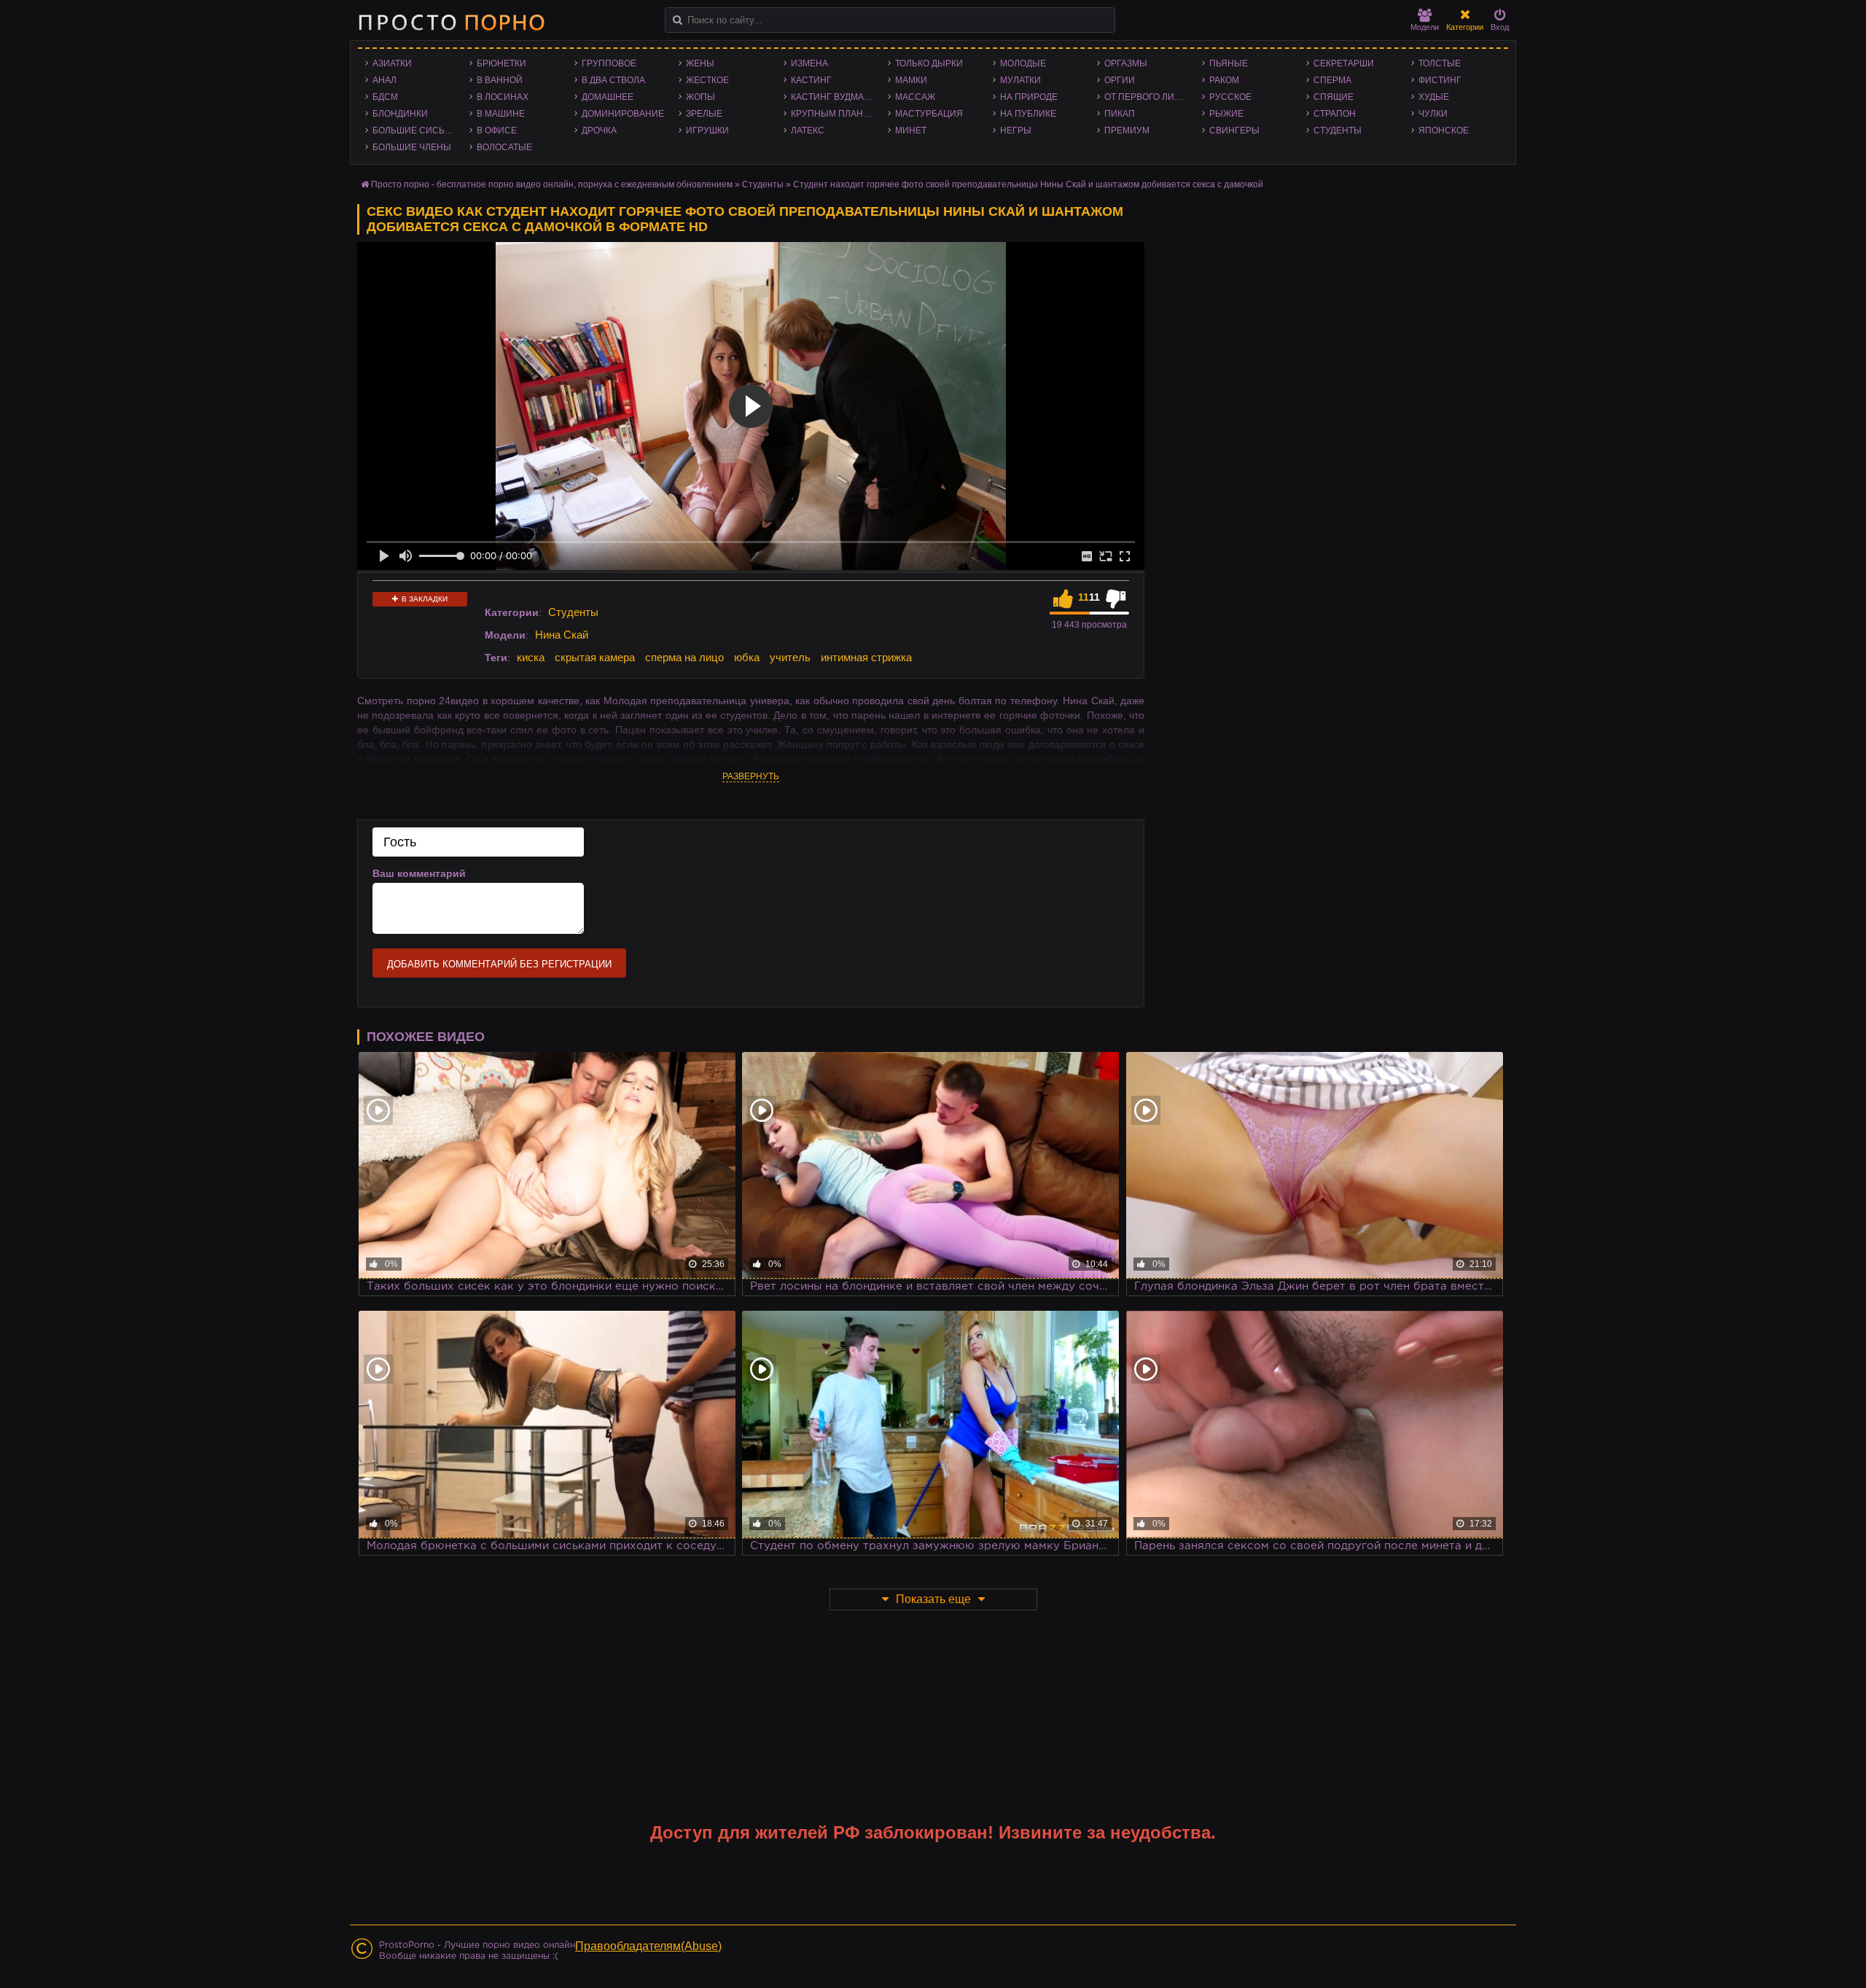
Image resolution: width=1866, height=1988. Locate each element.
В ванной (500, 80)
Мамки (911, 80)
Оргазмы (1126, 63)
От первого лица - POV (1149, 97)
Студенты (1338, 130)
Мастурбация (929, 114)
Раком (1224, 80)
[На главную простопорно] (451, 22)
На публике (1028, 114)
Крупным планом (834, 114)
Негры (1016, 130)
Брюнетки (501, 63)
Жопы (700, 97)
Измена (809, 63)
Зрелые (704, 114)
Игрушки (707, 130)
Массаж (915, 97)
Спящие (1334, 97)
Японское (1444, 130)
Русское (1230, 97)
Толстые (1440, 63)
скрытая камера (595, 657)
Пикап (1120, 114)
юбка (747, 657)
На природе (1029, 97)
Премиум (1127, 130)
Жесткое (707, 80)
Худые (1434, 97)
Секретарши (1344, 63)
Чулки (1433, 114)
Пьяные (1229, 63)
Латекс (808, 130)
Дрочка (599, 130)
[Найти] (678, 20)
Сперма (1332, 80)
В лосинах (503, 97)
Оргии (1120, 80)
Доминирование (623, 114)
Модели (1425, 27)
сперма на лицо (684, 657)
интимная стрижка (866, 657)
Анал (384, 80)
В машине (501, 114)
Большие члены (412, 147)
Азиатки (392, 63)
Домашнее (608, 97)
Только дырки (929, 63)
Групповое (609, 63)
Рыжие (1226, 114)
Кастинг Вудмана (834, 97)
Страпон (1335, 114)
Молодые (1023, 63)
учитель (790, 657)
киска (531, 657)
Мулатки (1020, 80)
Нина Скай (562, 635)
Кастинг (811, 80)
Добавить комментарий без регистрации (499, 964)
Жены (700, 63)
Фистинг (1440, 80)
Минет (911, 130)
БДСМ (385, 97)
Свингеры (1234, 130)
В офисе (497, 130)
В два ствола (613, 80)
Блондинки (400, 114)
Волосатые (504, 147)
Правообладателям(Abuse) (648, 1946)
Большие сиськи (414, 130)
